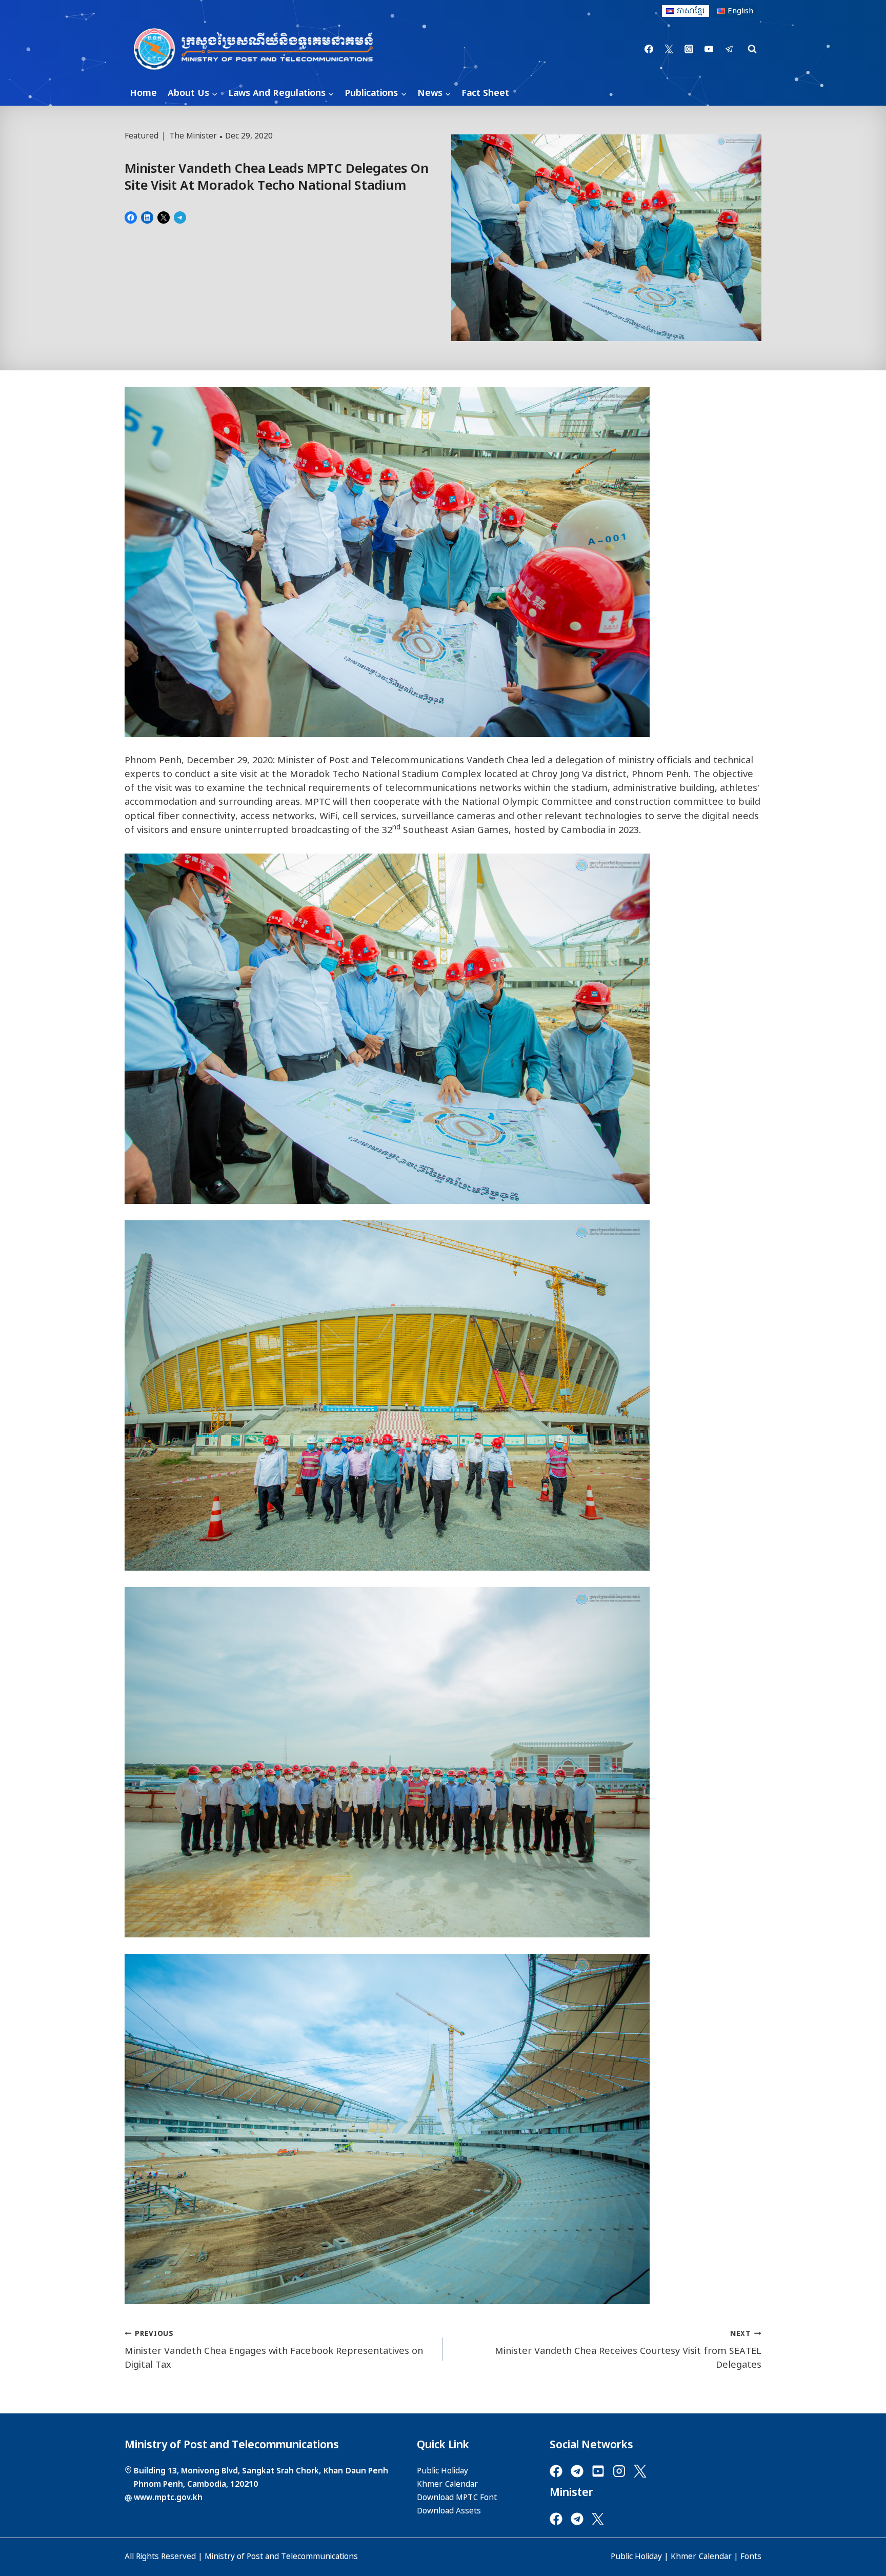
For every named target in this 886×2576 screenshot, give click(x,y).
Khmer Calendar (701, 2557)
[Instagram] (689, 49)
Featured (142, 136)
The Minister (193, 136)
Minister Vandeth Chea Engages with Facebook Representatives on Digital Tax (274, 2350)
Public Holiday (636, 2557)
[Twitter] (669, 49)
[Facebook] (649, 49)
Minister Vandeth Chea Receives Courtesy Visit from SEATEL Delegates (628, 2350)
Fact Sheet (485, 93)
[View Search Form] (752, 49)
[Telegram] (729, 49)
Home (143, 93)
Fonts (751, 2557)
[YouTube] (709, 49)
